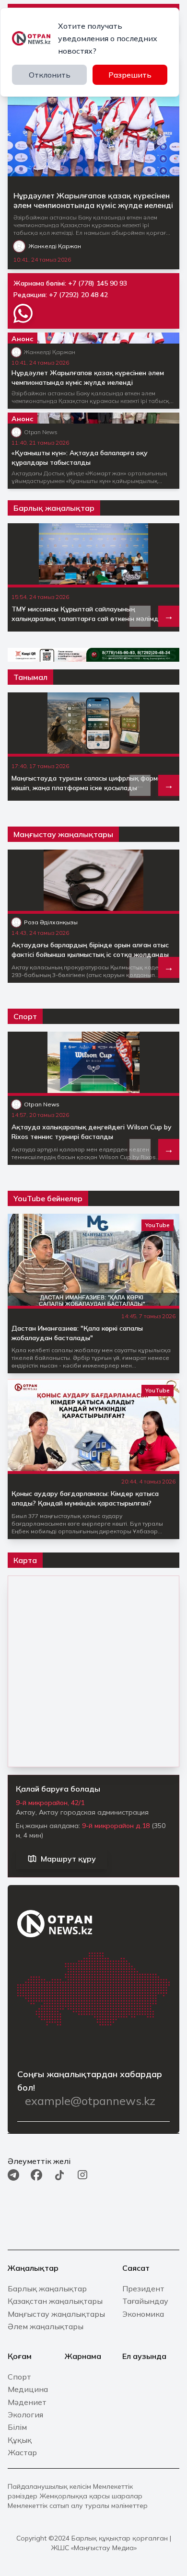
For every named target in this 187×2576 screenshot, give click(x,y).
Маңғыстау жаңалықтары (63, 834)
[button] (169, 616)
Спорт (25, 1016)
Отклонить (50, 75)
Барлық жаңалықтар (54, 508)
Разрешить (130, 75)
